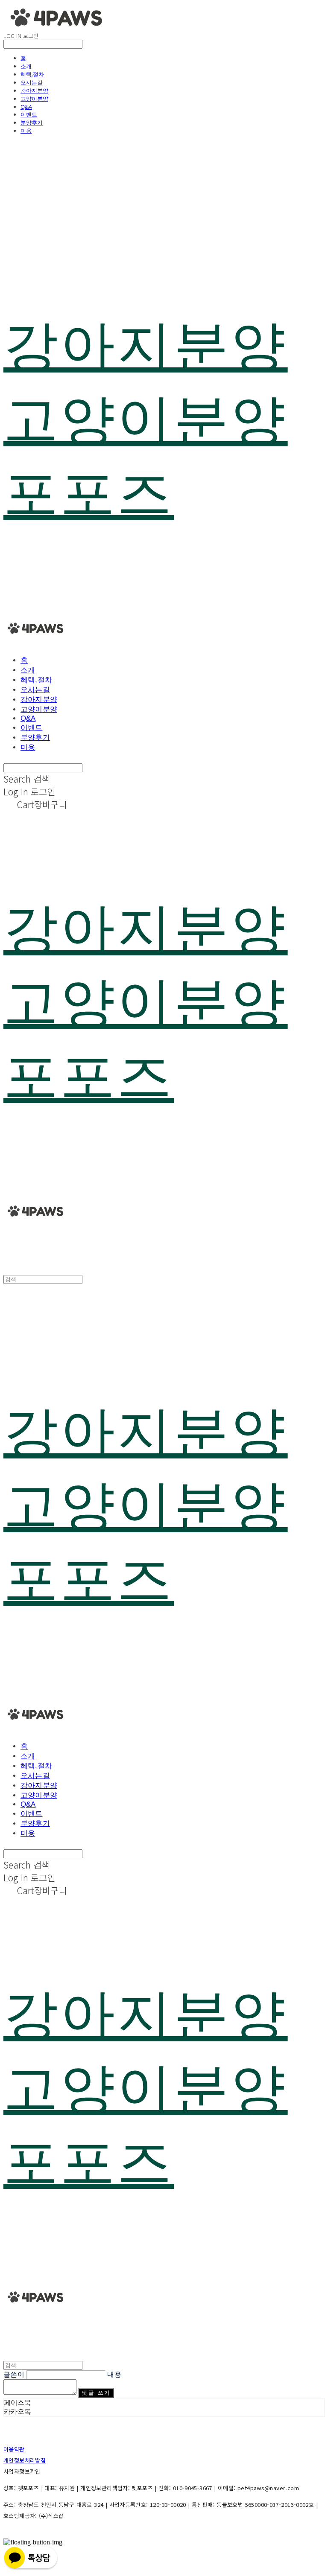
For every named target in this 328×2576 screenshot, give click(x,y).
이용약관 (14, 2449)
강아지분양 (34, 90)
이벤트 (29, 114)
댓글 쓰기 (96, 2393)
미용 (26, 131)
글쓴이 (14, 2374)
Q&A (26, 107)
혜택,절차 (32, 74)
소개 (26, 66)
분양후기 (32, 122)
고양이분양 (34, 99)
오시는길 (32, 82)
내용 (114, 2374)
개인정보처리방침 (25, 2460)
